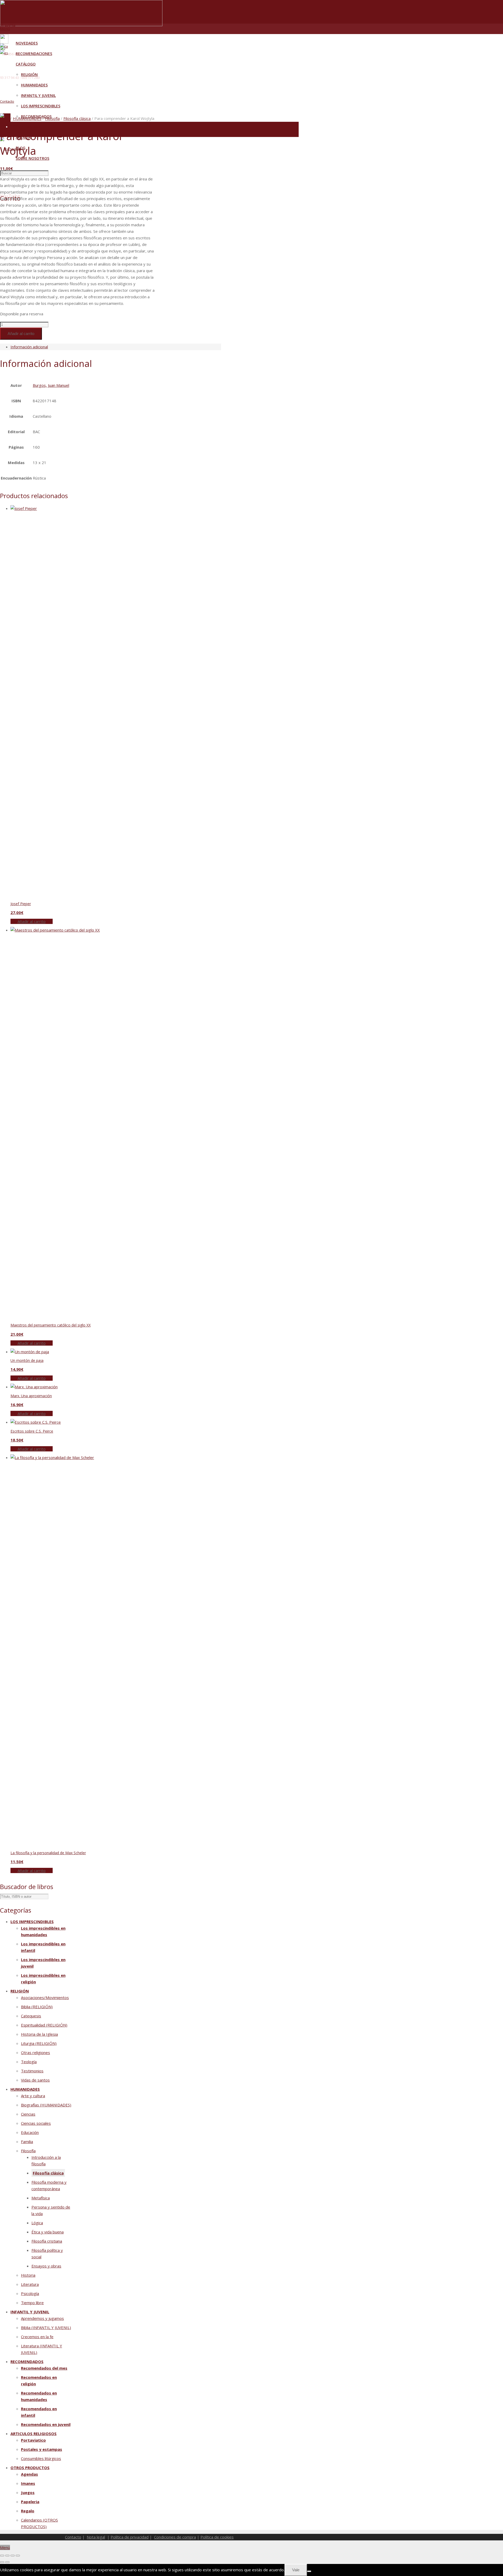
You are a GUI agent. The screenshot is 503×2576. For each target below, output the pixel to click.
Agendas (29, 2474)
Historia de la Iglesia (39, 2034)
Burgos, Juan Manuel (51, 385)
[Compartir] (13, 2556)
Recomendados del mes (44, 2368)
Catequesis (31, 2016)
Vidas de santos (35, 2080)
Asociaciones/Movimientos (45, 1997)
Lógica (37, 2223)
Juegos (28, 2492)
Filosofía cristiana (47, 2241)
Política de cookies (217, 2537)
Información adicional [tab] (29, 347)
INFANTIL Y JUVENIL (30, 2312)
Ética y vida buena (48, 2232)
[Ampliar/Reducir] (2, 2556)
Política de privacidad (130, 2537)
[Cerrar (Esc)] (18, 2556)
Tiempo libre (32, 2303)
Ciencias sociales (36, 2123)
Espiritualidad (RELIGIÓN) (44, 2025)
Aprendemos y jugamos (42, 2318)
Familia (27, 2142)
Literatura (30, 2284)
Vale (296, 2570)
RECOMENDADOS (27, 2362)
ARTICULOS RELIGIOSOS (34, 2434)
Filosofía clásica (77, 118)
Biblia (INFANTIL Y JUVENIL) (46, 2327)
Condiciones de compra (175, 2537)
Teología (29, 2062)
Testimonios (32, 2071)
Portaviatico (33, 2440)
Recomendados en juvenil (46, 2424)
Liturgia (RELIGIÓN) (39, 2043)
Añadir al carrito (21, 334)
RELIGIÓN (20, 1991)
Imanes (28, 2483)
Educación (30, 2132)
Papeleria (30, 2502)
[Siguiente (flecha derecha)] (7, 2562)
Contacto (7, 101)
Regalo (28, 2511)
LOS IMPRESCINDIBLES (32, 1922)
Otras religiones (35, 2052)
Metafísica (41, 2198)
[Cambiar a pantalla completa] (7, 2556)
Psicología (30, 2293)
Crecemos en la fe (37, 2337)
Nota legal (96, 2537)
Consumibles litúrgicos (41, 2458)
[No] (309, 2571)
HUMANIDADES (27, 118)
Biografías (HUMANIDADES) (46, 2105)
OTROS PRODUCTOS (30, 2468)
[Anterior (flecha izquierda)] (2, 2562)
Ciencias (28, 2114)
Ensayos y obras (46, 2266)
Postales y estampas (42, 2449)
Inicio (5, 118)
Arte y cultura (33, 2096)
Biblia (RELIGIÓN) (37, 2007)
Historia (28, 2275)
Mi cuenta (8, 25)
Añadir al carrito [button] (32, 921)
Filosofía (52, 118)
